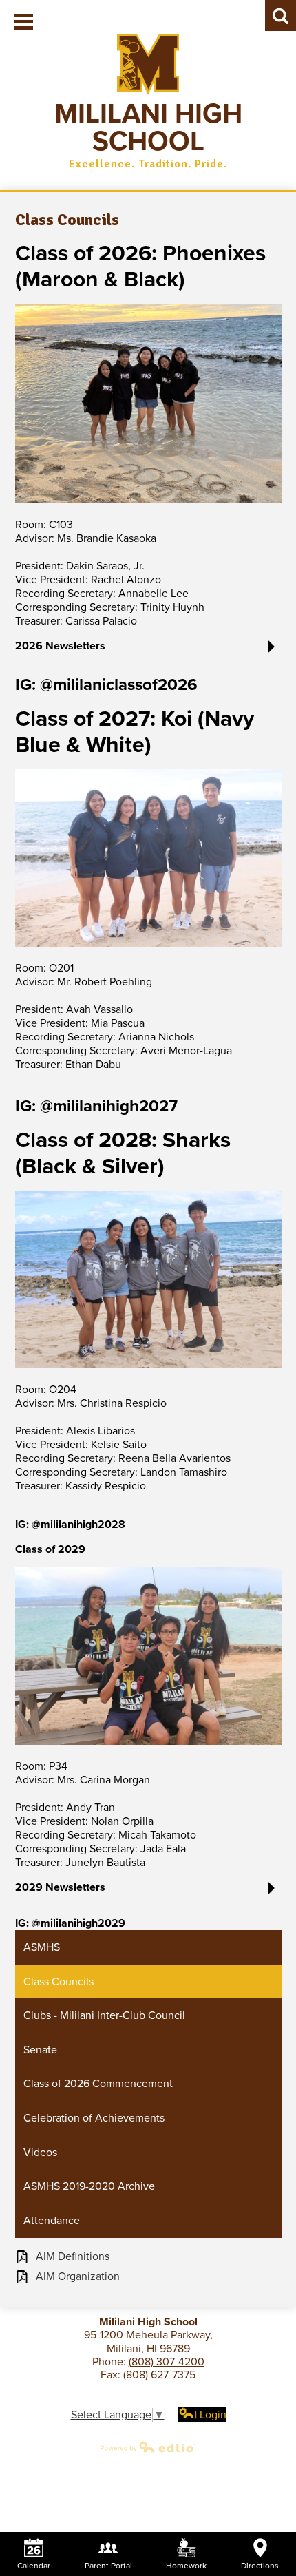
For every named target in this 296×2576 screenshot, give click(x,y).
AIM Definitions (73, 2257)
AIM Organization (78, 2277)
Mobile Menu (23, 22)
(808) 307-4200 (167, 2362)
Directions (260, 2566)
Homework (186, 2566)
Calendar (34, 2566)
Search (281, 15)
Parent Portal (108, 2566)
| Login (211, 2415)
